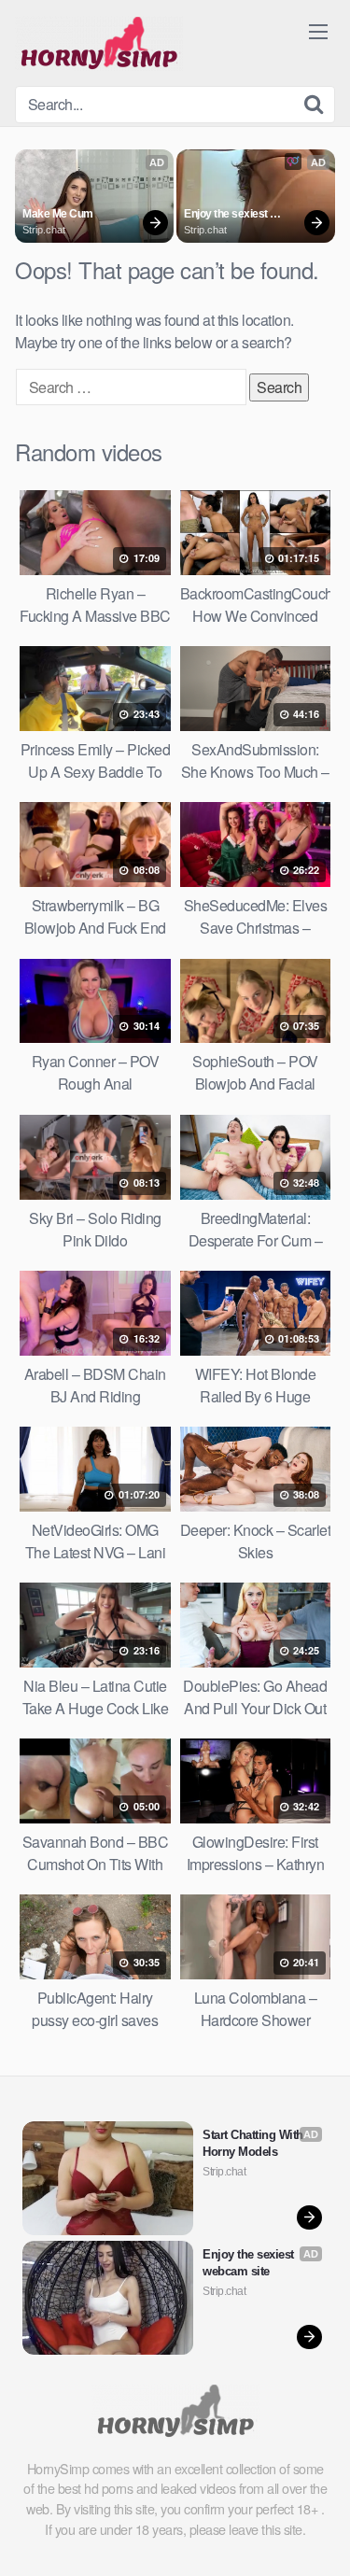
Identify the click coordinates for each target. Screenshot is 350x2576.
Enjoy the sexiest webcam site (227, 215)
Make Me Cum (58, 214)
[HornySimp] (99, 43)
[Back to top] (317, 2535)
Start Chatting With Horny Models (254, 2143)
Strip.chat (44, 230)
